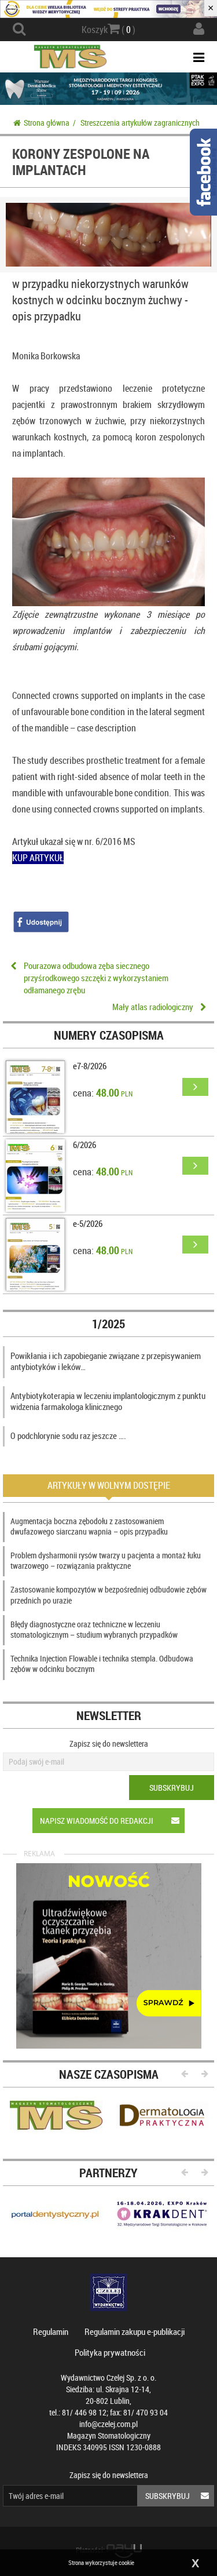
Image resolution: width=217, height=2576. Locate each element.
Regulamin (51, 2331)
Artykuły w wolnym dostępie (109, 1485)
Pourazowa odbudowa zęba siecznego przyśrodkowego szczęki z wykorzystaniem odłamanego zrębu (96, 978)
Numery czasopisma (109, 1035)
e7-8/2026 (90, 1066)
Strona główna (47, 123)
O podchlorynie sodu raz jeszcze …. (68, 1435)
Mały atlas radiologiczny (153, 1007)
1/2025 (108, 1324)
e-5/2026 (88, 1223)
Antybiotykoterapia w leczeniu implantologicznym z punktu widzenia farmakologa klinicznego (108, 1401)
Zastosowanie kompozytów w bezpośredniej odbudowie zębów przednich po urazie (108, 1595)
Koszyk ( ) (108, 30)
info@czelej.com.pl (108, 2424)
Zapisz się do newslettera (109, 1744)
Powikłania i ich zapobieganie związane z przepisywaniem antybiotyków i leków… (106, 1361)
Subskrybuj (172, 1788)
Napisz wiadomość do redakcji (97, 1821)
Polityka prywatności (110, 2352)
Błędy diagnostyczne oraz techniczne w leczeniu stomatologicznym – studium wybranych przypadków (94, 1629)
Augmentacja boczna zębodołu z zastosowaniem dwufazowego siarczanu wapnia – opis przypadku (89, 1526)
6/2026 (84, 1145)
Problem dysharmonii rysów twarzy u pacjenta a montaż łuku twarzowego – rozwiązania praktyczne (106, 1560)
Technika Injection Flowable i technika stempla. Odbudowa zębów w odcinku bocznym (102, 1664)
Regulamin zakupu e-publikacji (135, 2331)
